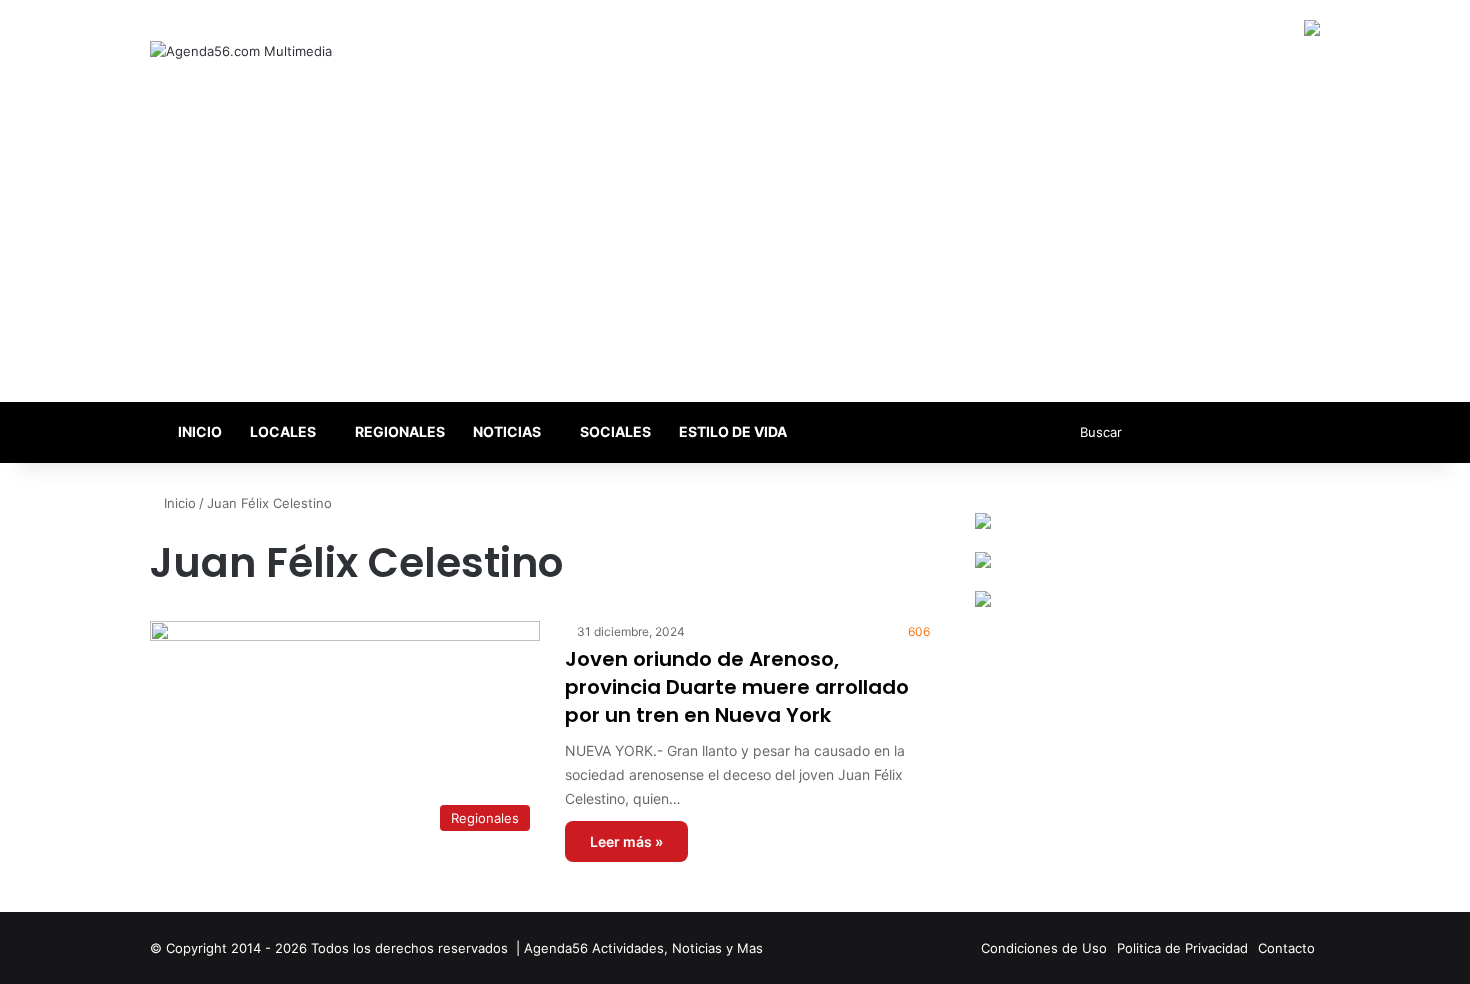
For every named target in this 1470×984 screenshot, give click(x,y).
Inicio (198, 431)
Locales (283, 431)
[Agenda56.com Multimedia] (241, 51)
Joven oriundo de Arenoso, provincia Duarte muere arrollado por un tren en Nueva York (737, 687)
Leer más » (626, 841)
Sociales (615, 431)
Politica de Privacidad (1182, 948)
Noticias (507, 431)
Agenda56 (556, 948)
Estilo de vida (733, 431)
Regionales (400, 431)
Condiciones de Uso (1044, 948)
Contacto (1286, 948)
